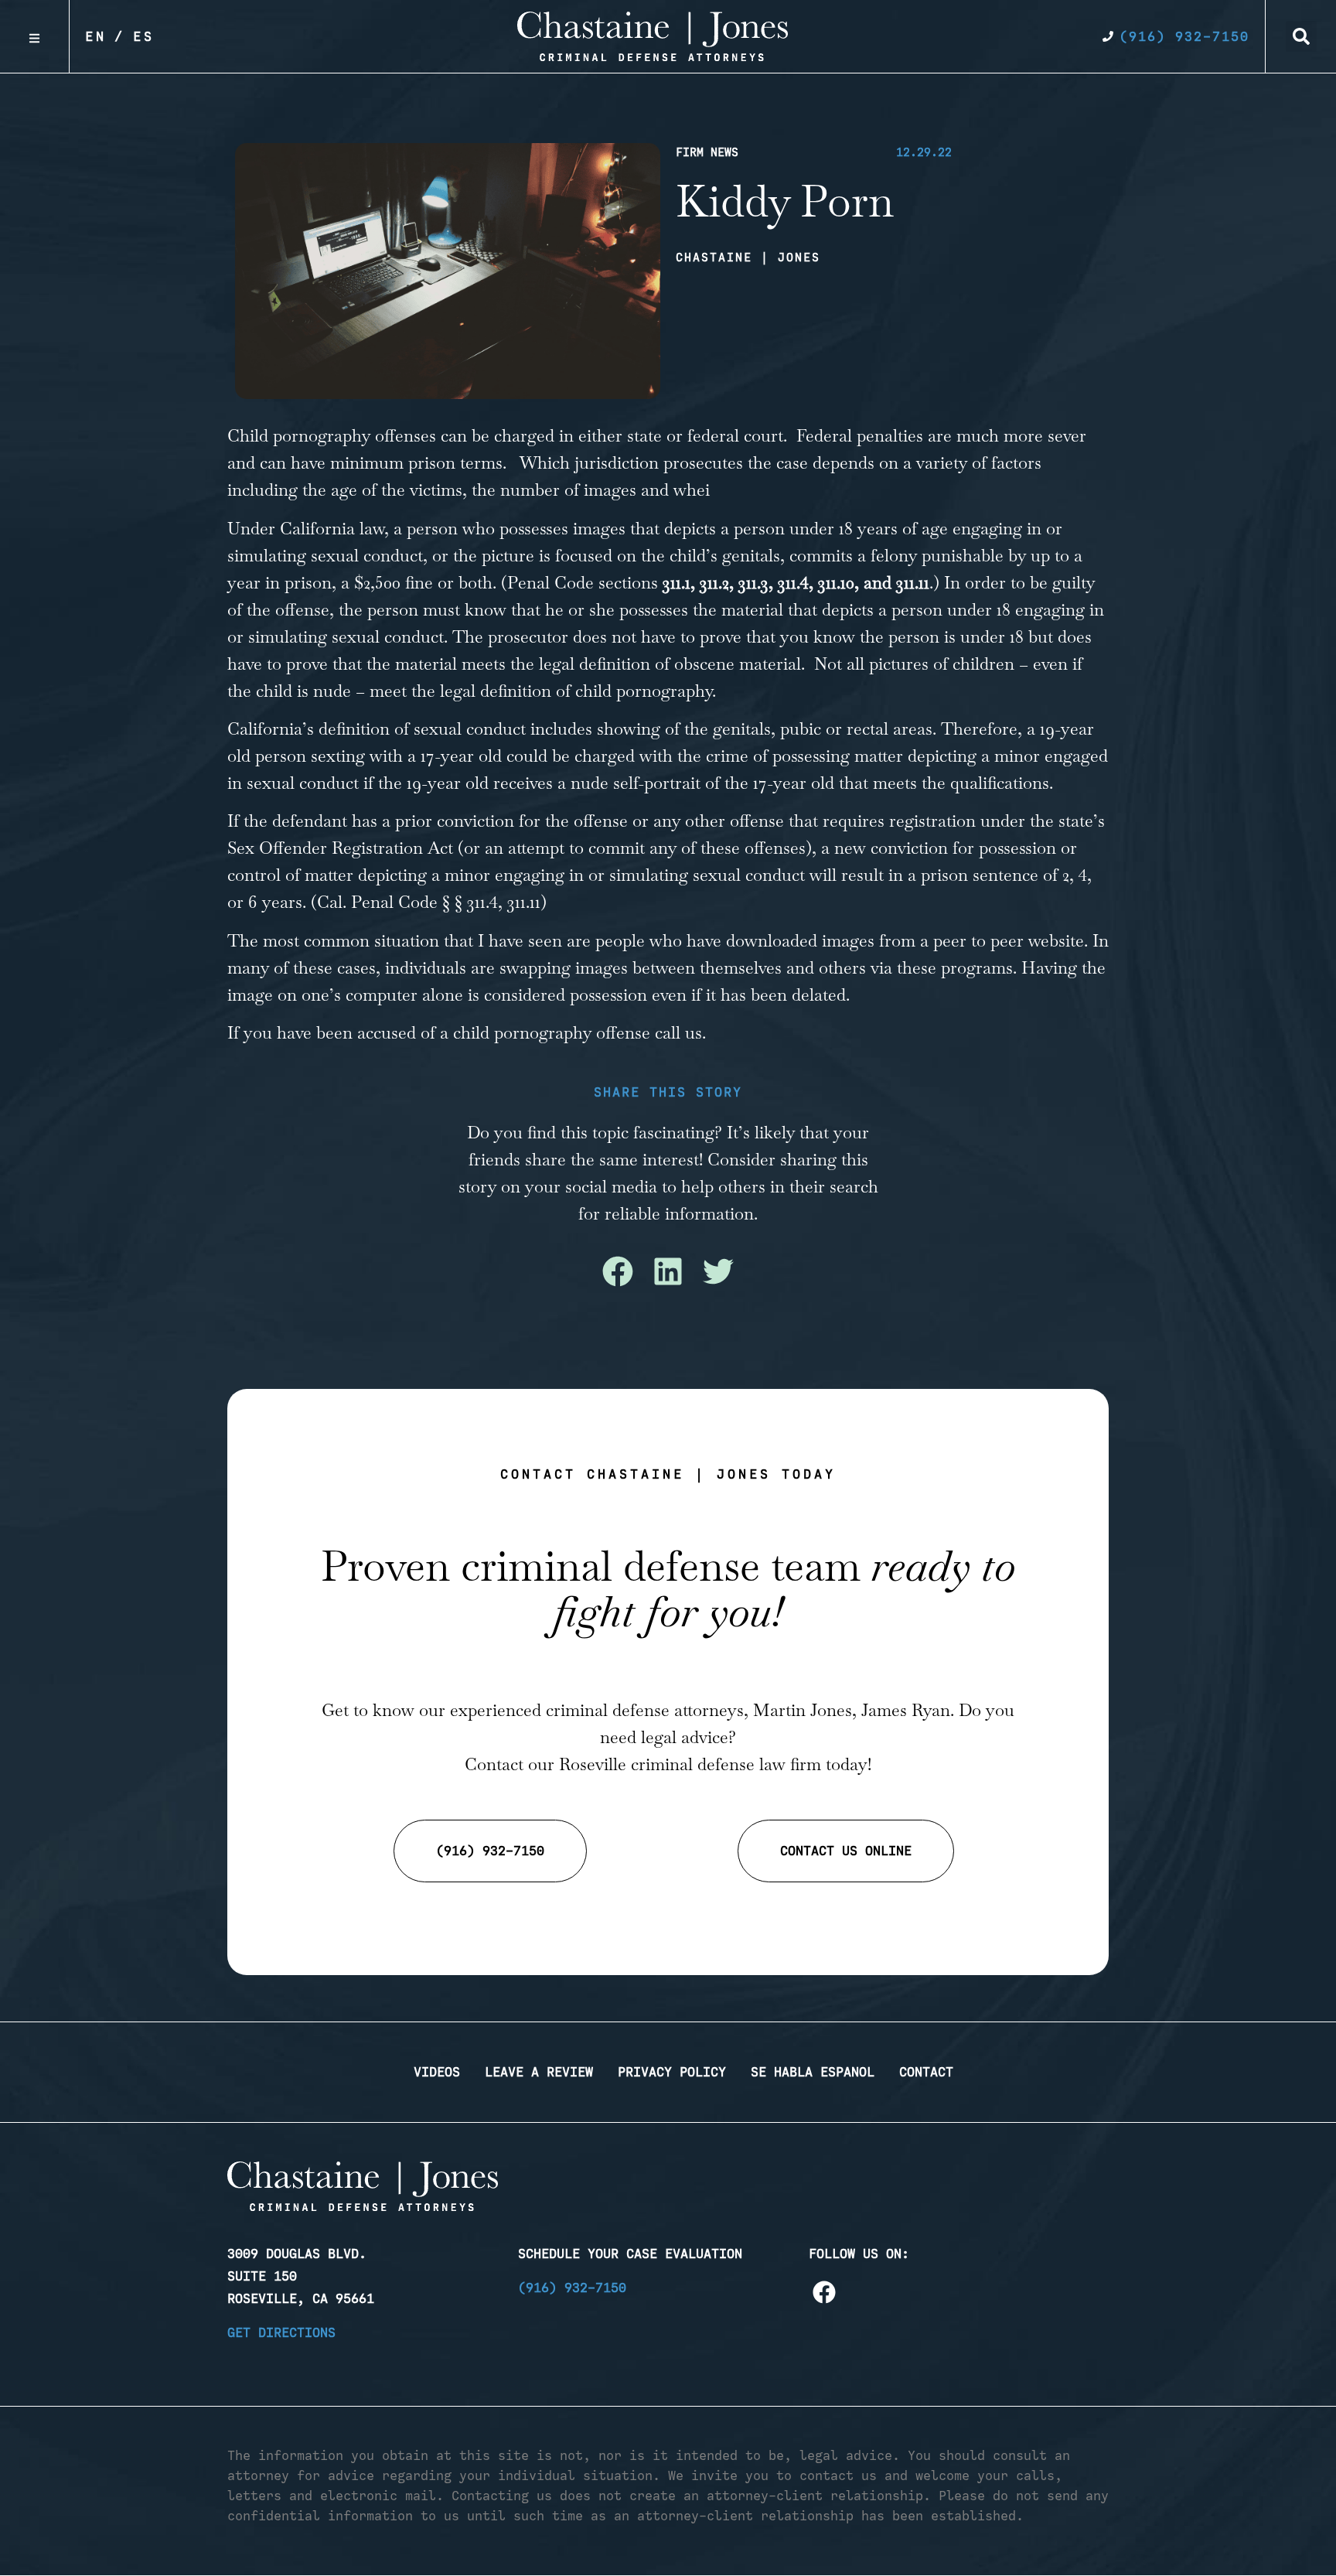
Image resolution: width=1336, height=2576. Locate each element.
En (96, 36)
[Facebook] (824, 2292)
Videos (437, 2072)
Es (144, 36)
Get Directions (281, 2332)
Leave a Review (539, 2072)
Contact (926, 2072)
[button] (1301, 36)
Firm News (707, 152)
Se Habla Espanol (813, 2072)
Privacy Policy (672, 2072)
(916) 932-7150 (572, 2288)
